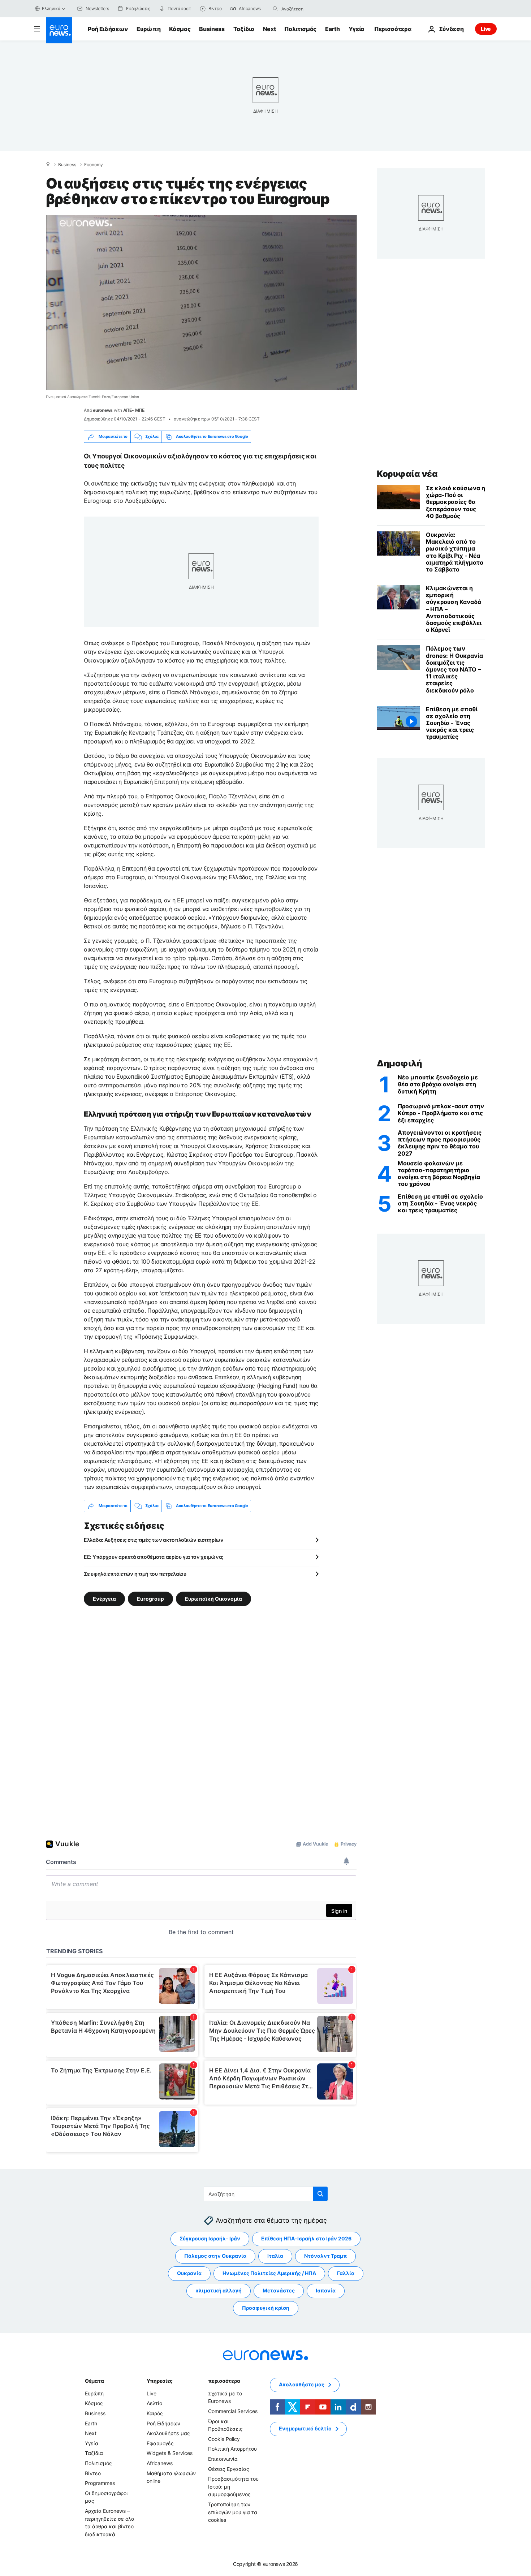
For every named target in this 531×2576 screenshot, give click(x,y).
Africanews (160, 2463)
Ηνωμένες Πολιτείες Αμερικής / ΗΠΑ (269, 2273)
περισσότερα (224, 2381)
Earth (332, 29)
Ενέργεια (104, 1598)
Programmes (100, 2483)
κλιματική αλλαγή (219, 2290)
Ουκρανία (189, 2273)
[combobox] (312, 9)
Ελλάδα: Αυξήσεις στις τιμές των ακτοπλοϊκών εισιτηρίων (154, 1540)
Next (269, 29)
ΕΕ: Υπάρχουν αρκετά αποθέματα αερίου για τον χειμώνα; (154, 1557)
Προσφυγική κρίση (266, 2308)
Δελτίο (154, 2403)
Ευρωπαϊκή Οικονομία (213, 1598)
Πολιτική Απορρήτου (232, 2449)
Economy (94, 165)
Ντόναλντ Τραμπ (325, 2256)
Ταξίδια (244, 29)
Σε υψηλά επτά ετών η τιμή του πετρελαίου (135, 1574)
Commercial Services (233, 2411)
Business (212, 29)
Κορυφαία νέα (407, 474)
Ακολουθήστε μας (168, 2433)
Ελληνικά (51, 8)
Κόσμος (180, 29)
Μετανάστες (279, 2290)
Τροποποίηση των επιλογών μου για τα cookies (233, 2512)
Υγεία (356, 29)
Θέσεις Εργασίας (229, 2469)
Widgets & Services (170, 2453)
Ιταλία (275, 2256)
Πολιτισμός (300, 29)
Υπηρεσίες (160, 2381)
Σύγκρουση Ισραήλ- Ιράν (210, 2238)
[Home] (48, 164)
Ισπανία (326, 2290)
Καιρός (155, 2413)
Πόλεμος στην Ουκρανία (215, 2256)
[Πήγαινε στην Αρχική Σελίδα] (59, 30)
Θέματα (94, 2381)
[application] (201, 303)
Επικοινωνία (223, 2459)
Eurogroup (150, 1598)
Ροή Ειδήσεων (108, 29)
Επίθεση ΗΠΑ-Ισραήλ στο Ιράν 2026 (306, 2238)
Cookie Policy (224, 2439)
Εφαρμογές (160, 2443)
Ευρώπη (148, 29)
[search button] (275, 9)
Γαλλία (346, 2273)
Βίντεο (93, 2473)
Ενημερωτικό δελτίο (305, 2428)
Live (486, 29)
